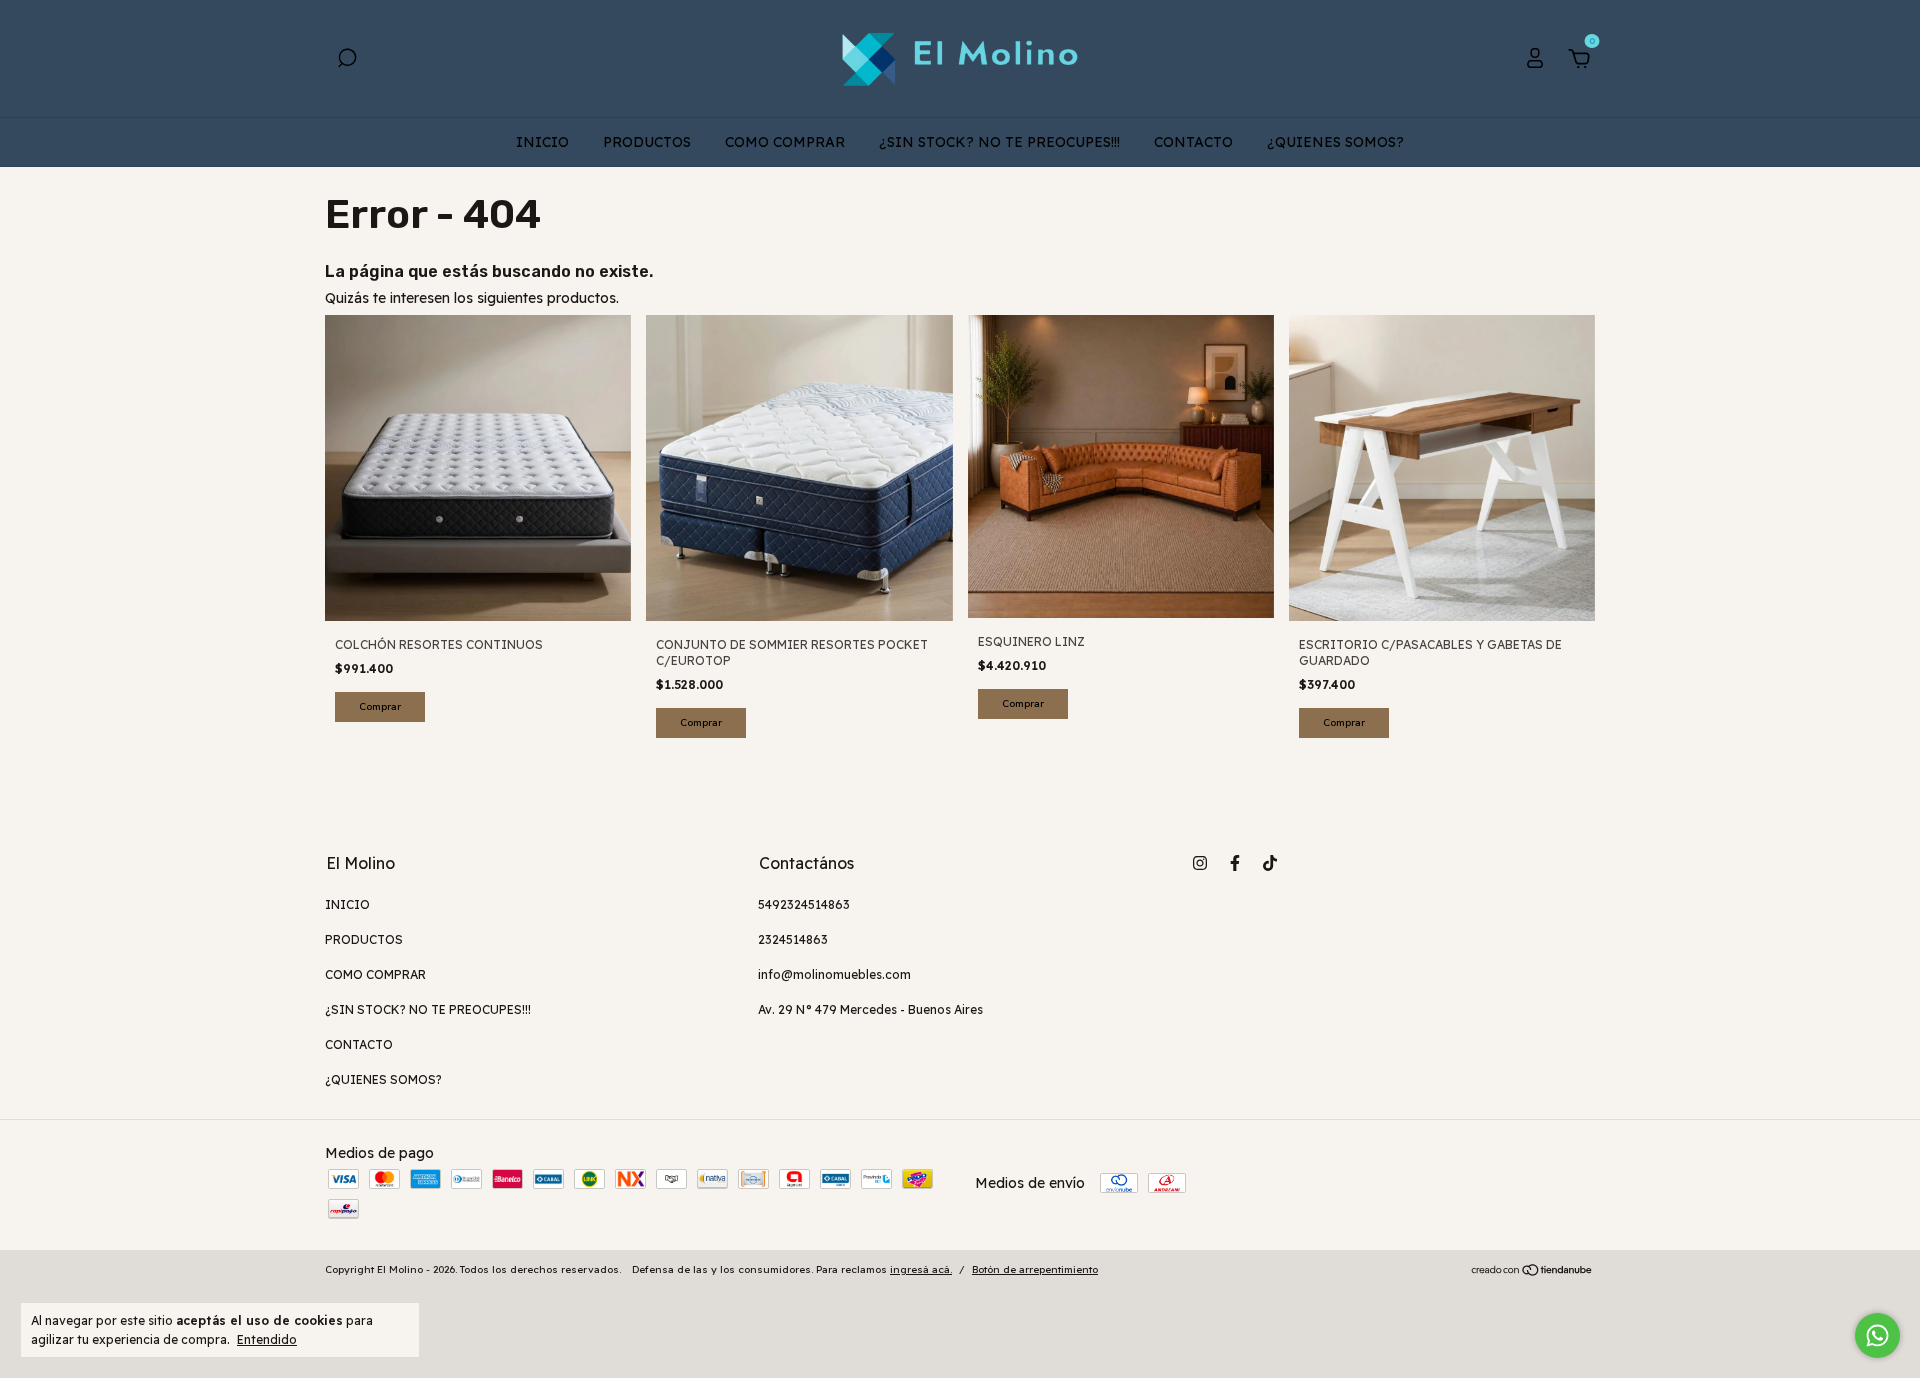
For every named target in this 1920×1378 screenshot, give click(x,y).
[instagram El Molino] (1200, 863)
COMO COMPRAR (785, 142)
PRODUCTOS (647, 142)
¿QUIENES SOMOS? (1335, 142)
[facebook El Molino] (1235, 863)
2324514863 (793, 939)
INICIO (542, 142)
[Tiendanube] (1532, 1272)
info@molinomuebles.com (834, 974)
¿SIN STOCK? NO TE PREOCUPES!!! (999, 142)
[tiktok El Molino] (1270, 863)
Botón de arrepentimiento (1035, 1269)
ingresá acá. (921, 1269)
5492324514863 (804, 904)
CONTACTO (1193, 142)
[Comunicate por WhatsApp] (1877, 1335)
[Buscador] (347, 61)
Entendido (267, 1339)
